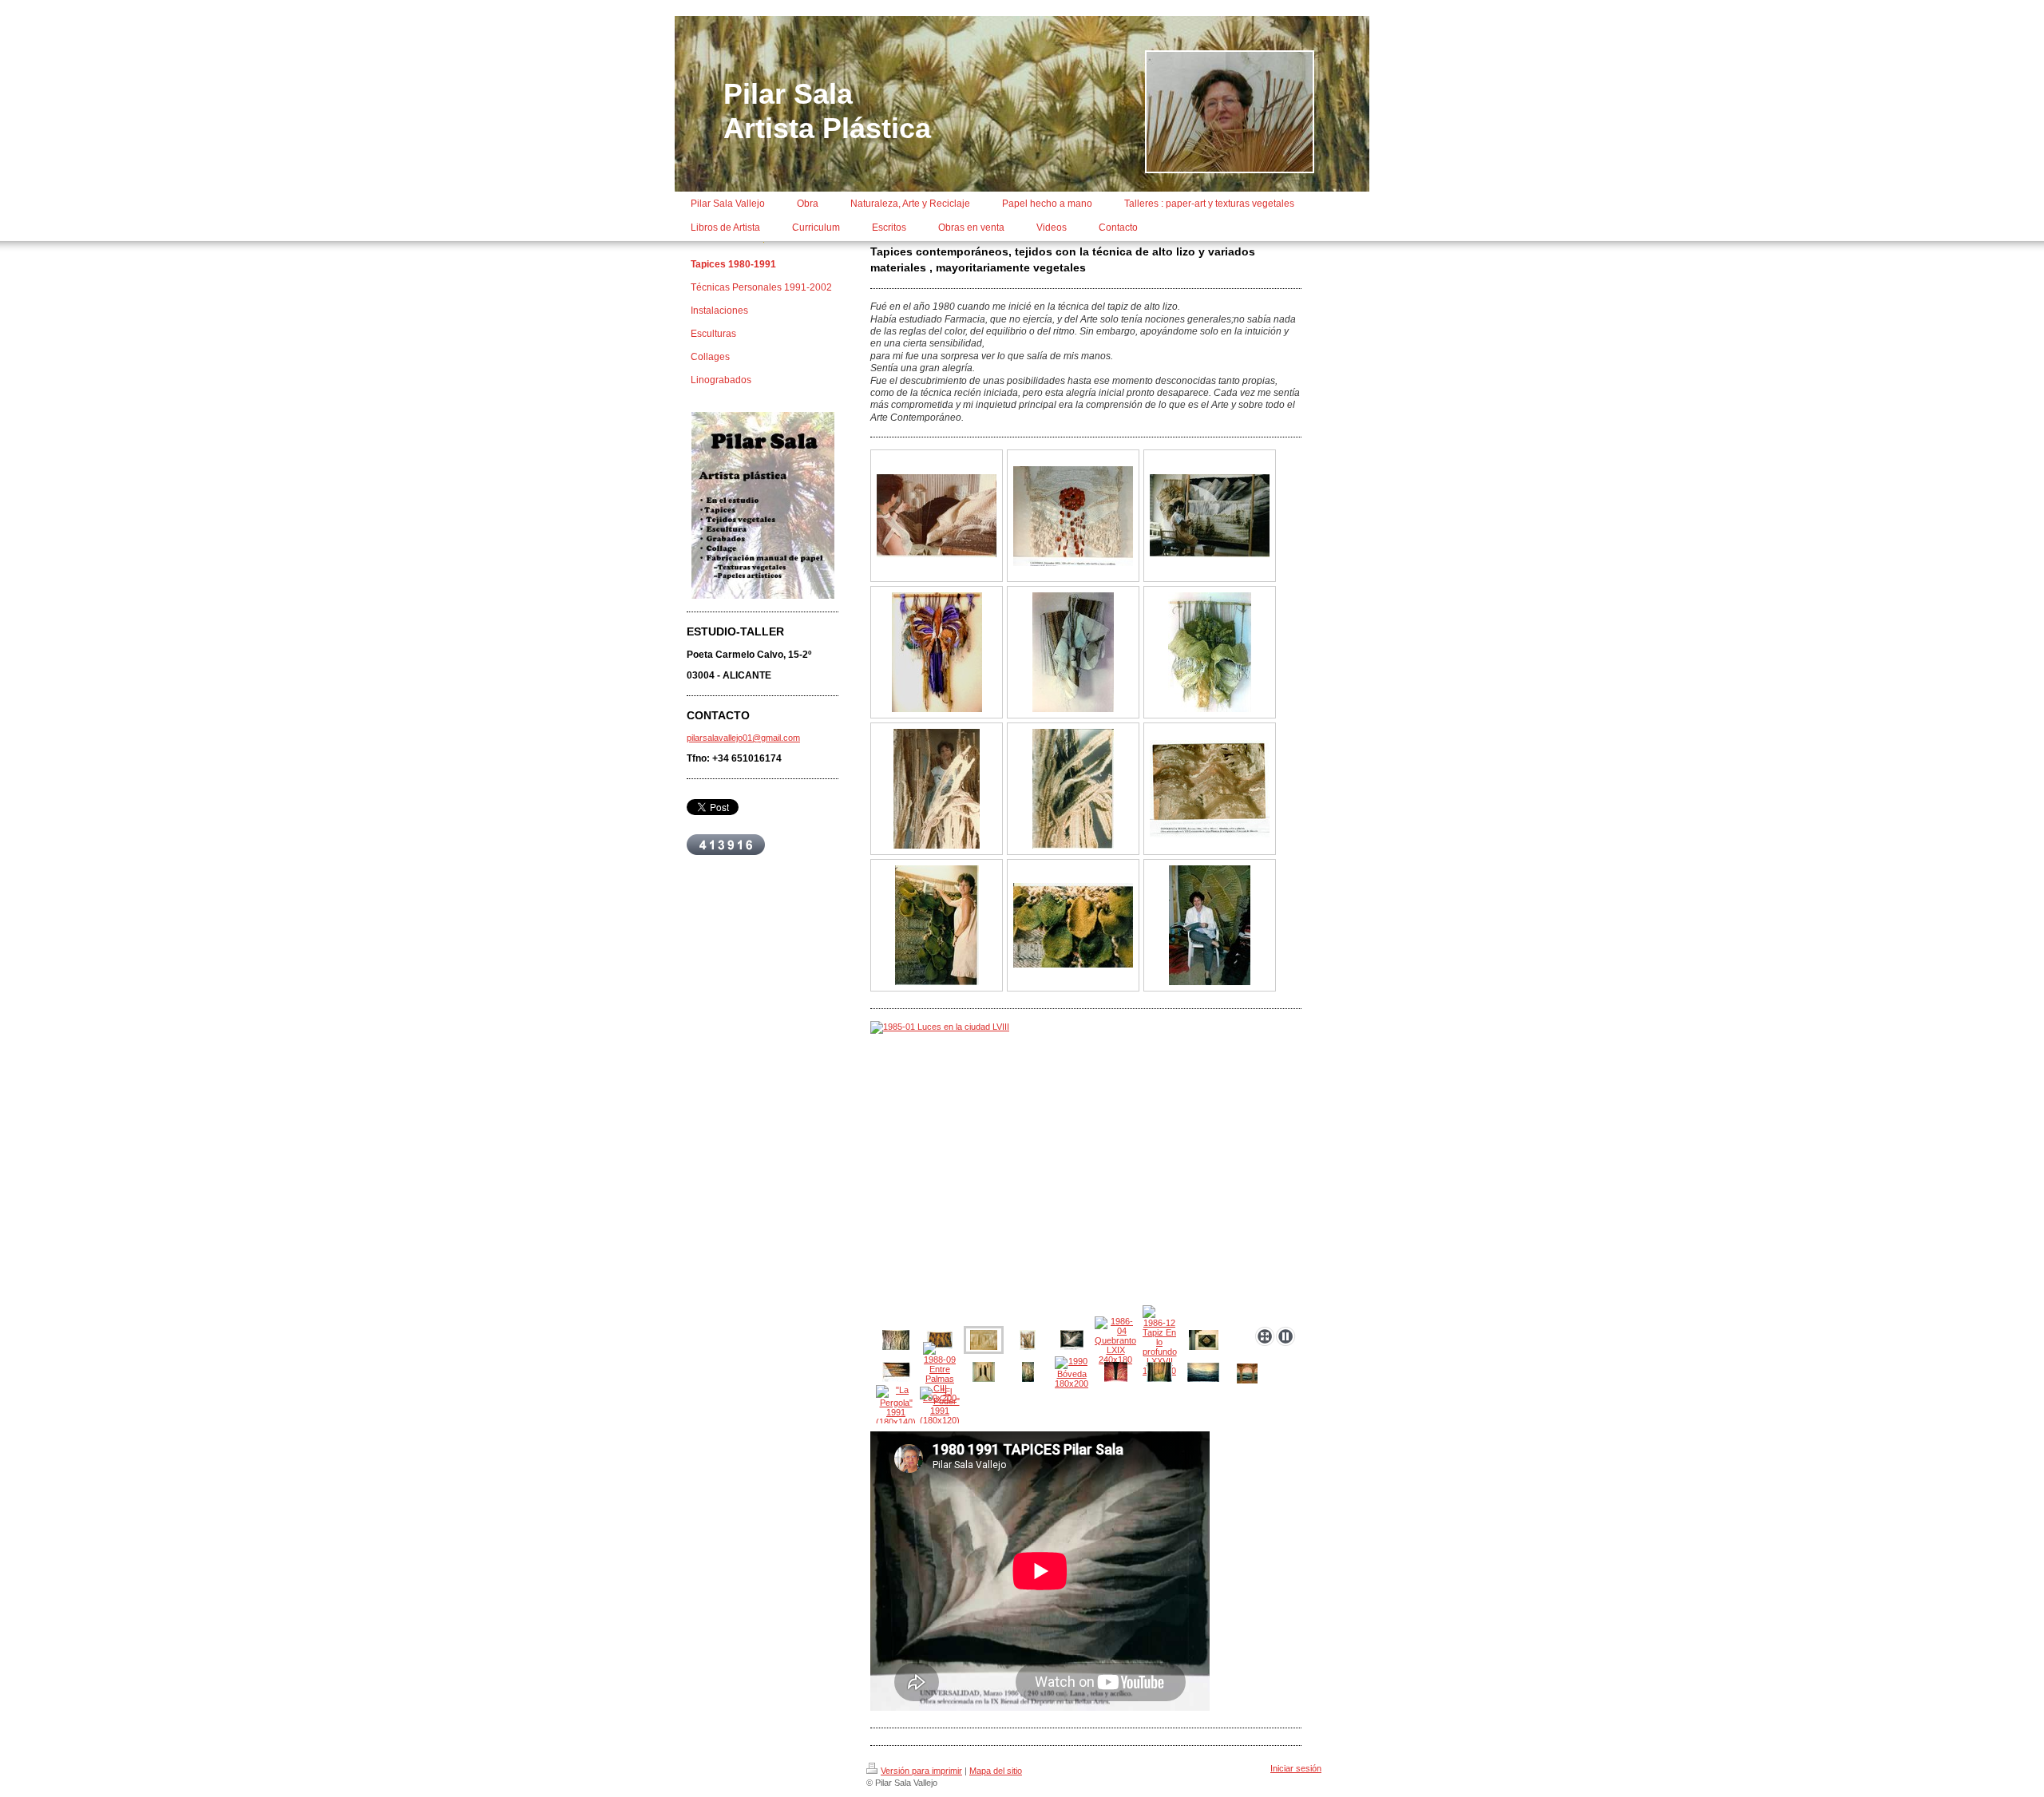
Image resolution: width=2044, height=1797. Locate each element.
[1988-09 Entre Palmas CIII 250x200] (940, 1372)
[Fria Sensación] (1210, 789)
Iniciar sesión (1296, 1768)
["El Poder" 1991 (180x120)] (940, 1406)
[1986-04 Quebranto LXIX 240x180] (1115, 1340)
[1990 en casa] (1210, 925)
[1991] (1204, 1340)
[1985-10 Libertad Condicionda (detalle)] (1073, 789)
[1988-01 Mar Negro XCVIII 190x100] (896, 1372)
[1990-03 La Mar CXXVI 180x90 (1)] (1203, 1372)
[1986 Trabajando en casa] (1210, 516)
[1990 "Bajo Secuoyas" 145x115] (1159, 1372)
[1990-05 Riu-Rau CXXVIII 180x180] (1247, 1373)
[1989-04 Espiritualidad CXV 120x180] (1028, 1372)
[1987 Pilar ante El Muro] (937, 925)
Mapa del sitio (996, 1771)
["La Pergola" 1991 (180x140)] (896, 1406)
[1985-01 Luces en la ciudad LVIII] (1086, 1171)
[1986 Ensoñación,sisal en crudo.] (896, 1340)
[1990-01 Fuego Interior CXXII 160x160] (1116, 1372)
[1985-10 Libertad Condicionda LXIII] (1028, 1340)
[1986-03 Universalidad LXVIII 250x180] (1072, 1340)
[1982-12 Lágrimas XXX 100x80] (1073, 516)
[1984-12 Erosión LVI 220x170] (940, 1340)
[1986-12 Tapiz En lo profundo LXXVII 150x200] (1160, 1340)
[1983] (937, 516)
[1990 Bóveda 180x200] (1072, 1372)
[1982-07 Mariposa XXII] (937, 652)
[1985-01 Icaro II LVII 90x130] (1210, 652)
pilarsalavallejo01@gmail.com (743, 738)
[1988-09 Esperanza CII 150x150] (984, 1372)
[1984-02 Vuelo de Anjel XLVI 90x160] (1073, 652)
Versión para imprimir (921, 1771)
